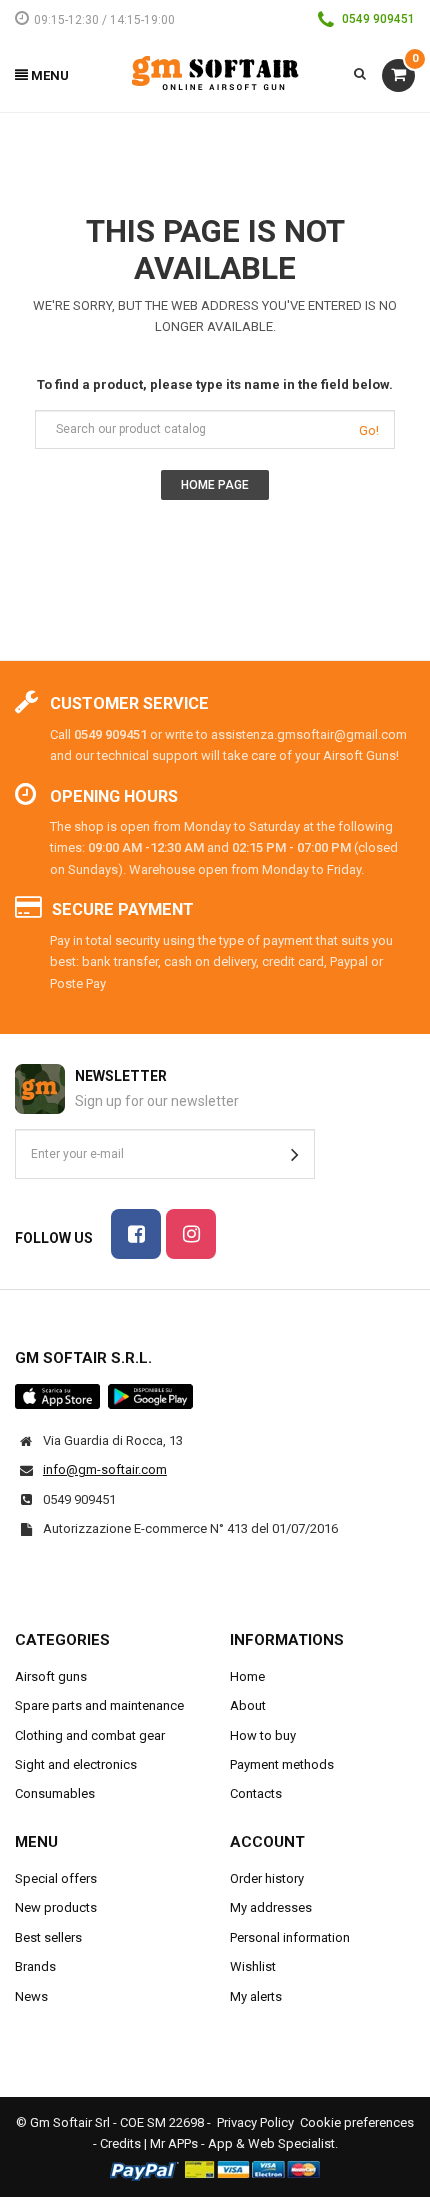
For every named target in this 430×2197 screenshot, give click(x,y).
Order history (267, 1878)
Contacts (256, 1793)
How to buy (263, 1735)
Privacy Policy (255, 2122)
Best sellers (48, 1937)
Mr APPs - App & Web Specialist (242, 2143)
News (31, 1996)
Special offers (56, 1878)
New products (56, 1907)
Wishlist (253, 1966)
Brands (35, 1966)
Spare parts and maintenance (99, 1705)
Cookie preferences (357, 2122)
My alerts (256, 1996)
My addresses (271, 1907)
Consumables (55, 1793)
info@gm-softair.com (105, 1469)
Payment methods (282, 1764)
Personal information (290, 1937)
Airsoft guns (51, 1676)
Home (247, 1676)
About (248, 1705)
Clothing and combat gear (90, 1735)
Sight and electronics (76, 1764)
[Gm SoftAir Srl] (215, 72)
